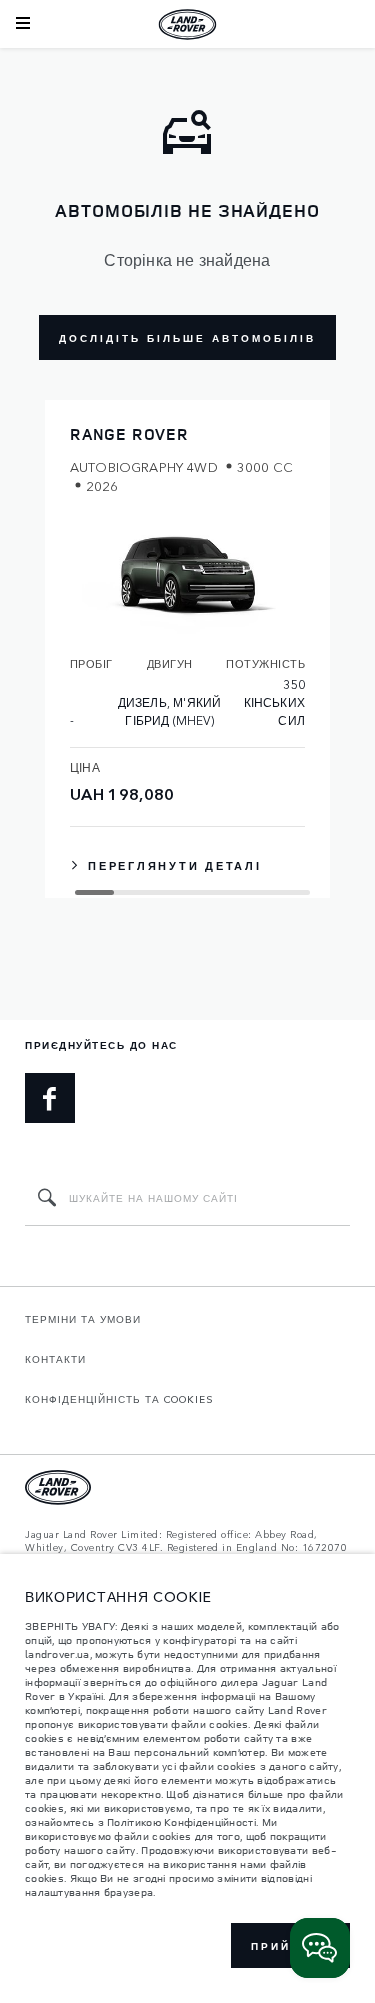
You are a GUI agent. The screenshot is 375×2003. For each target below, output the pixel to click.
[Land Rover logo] (188, 24)
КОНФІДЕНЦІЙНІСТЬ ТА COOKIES (119, 1399)
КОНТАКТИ (55, 1359)
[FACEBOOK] (50, 1098)
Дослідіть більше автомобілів (187, 338)
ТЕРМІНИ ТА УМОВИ (83, 1319)
